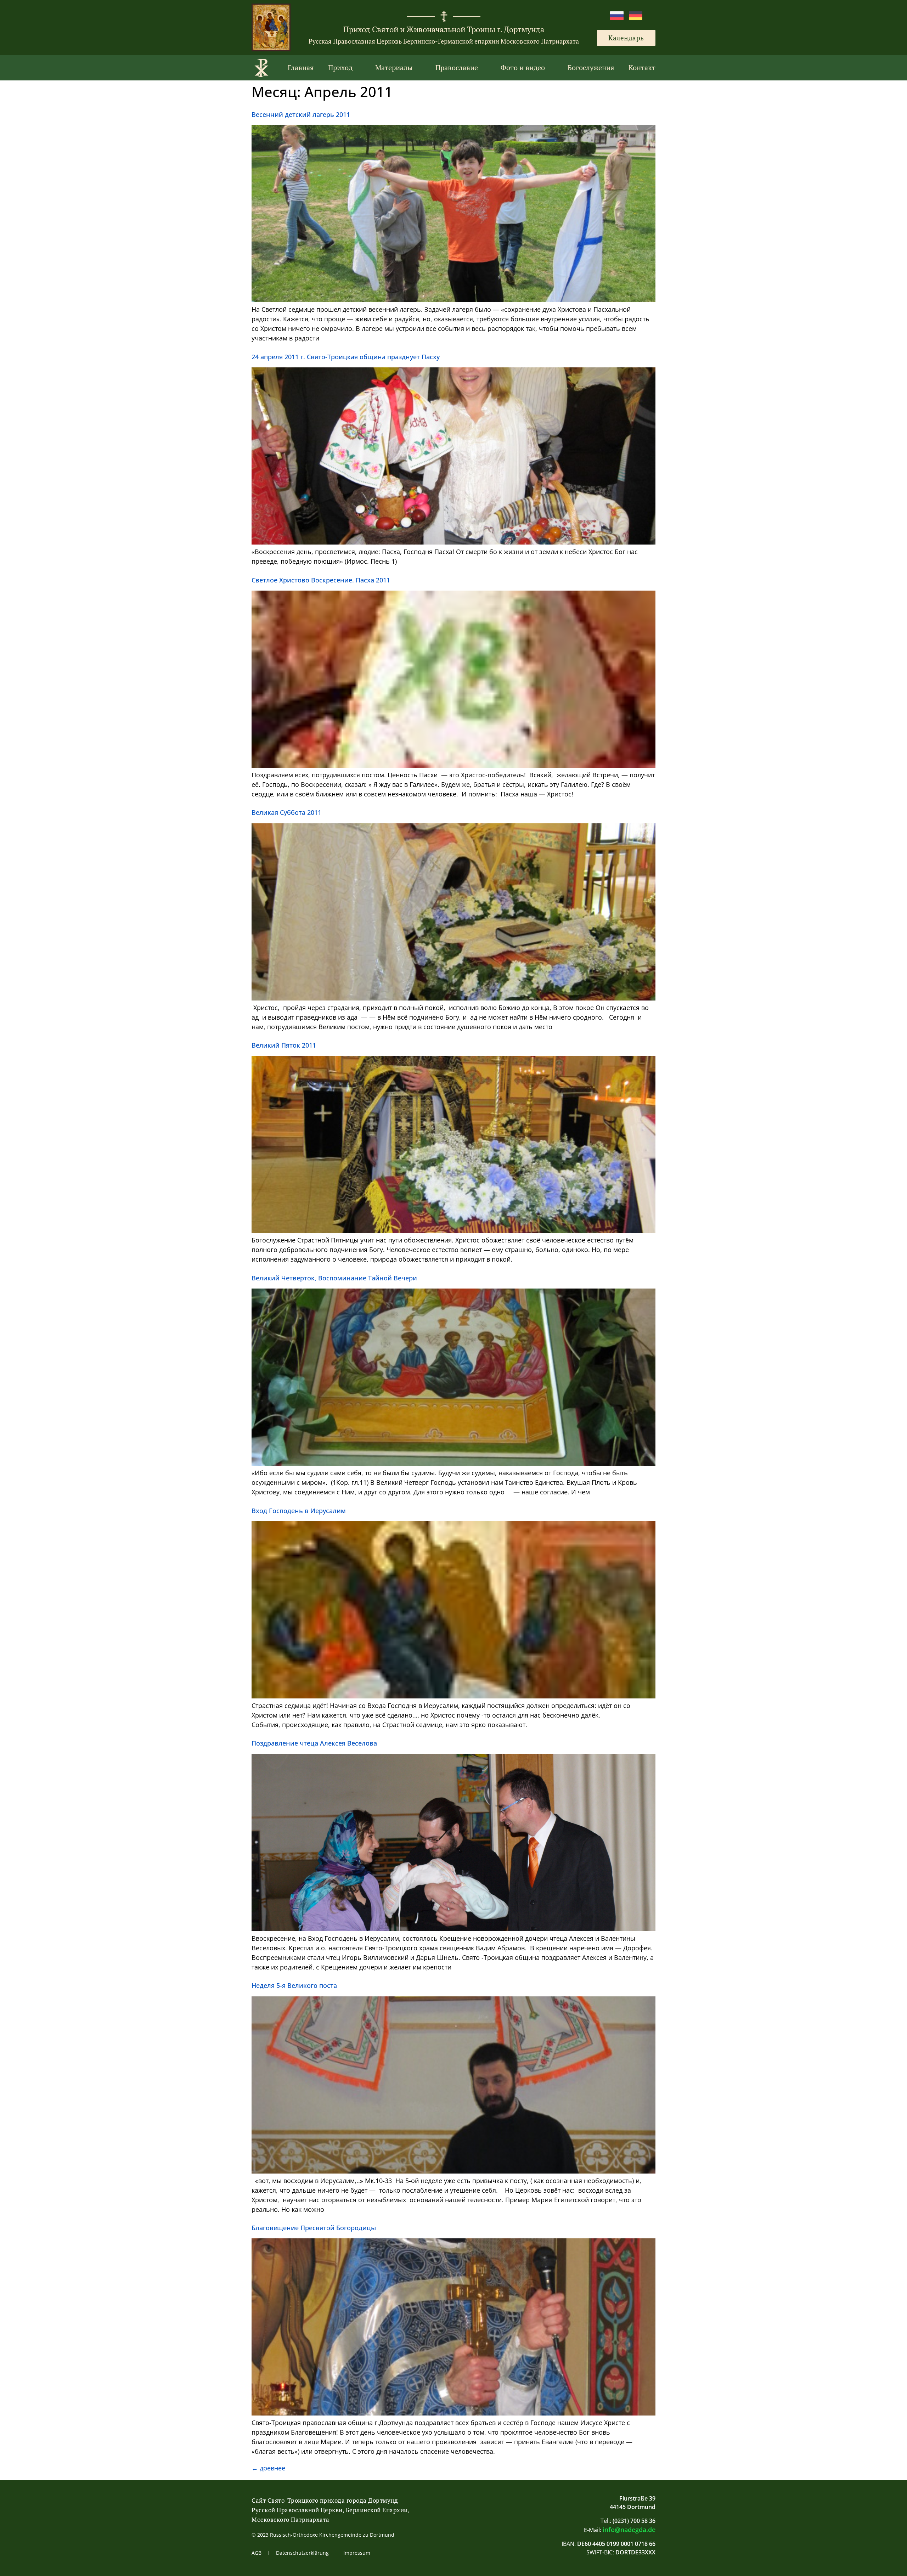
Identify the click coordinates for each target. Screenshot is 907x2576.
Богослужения (591, 67)
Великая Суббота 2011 (286, 812)
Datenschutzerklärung (302, 2553)
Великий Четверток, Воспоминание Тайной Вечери (334, 1278)
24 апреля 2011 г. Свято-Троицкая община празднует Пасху (346, 357)
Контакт (642, 67)
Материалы (394, 67)
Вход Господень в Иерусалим (299, 1511)
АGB (257, 2553)
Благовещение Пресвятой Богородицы (314, 2228)
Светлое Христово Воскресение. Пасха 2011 (321, 580)
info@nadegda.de (629, 2530)
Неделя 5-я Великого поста (294, 1985)
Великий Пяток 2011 (284, 1045)
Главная (301, 67)
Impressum (357, 2553)
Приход (340, 67)
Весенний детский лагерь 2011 (301, 114)
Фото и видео (523, 67)
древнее (268, 2468)
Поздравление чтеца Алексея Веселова (314, 1743)
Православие (457, 67)
